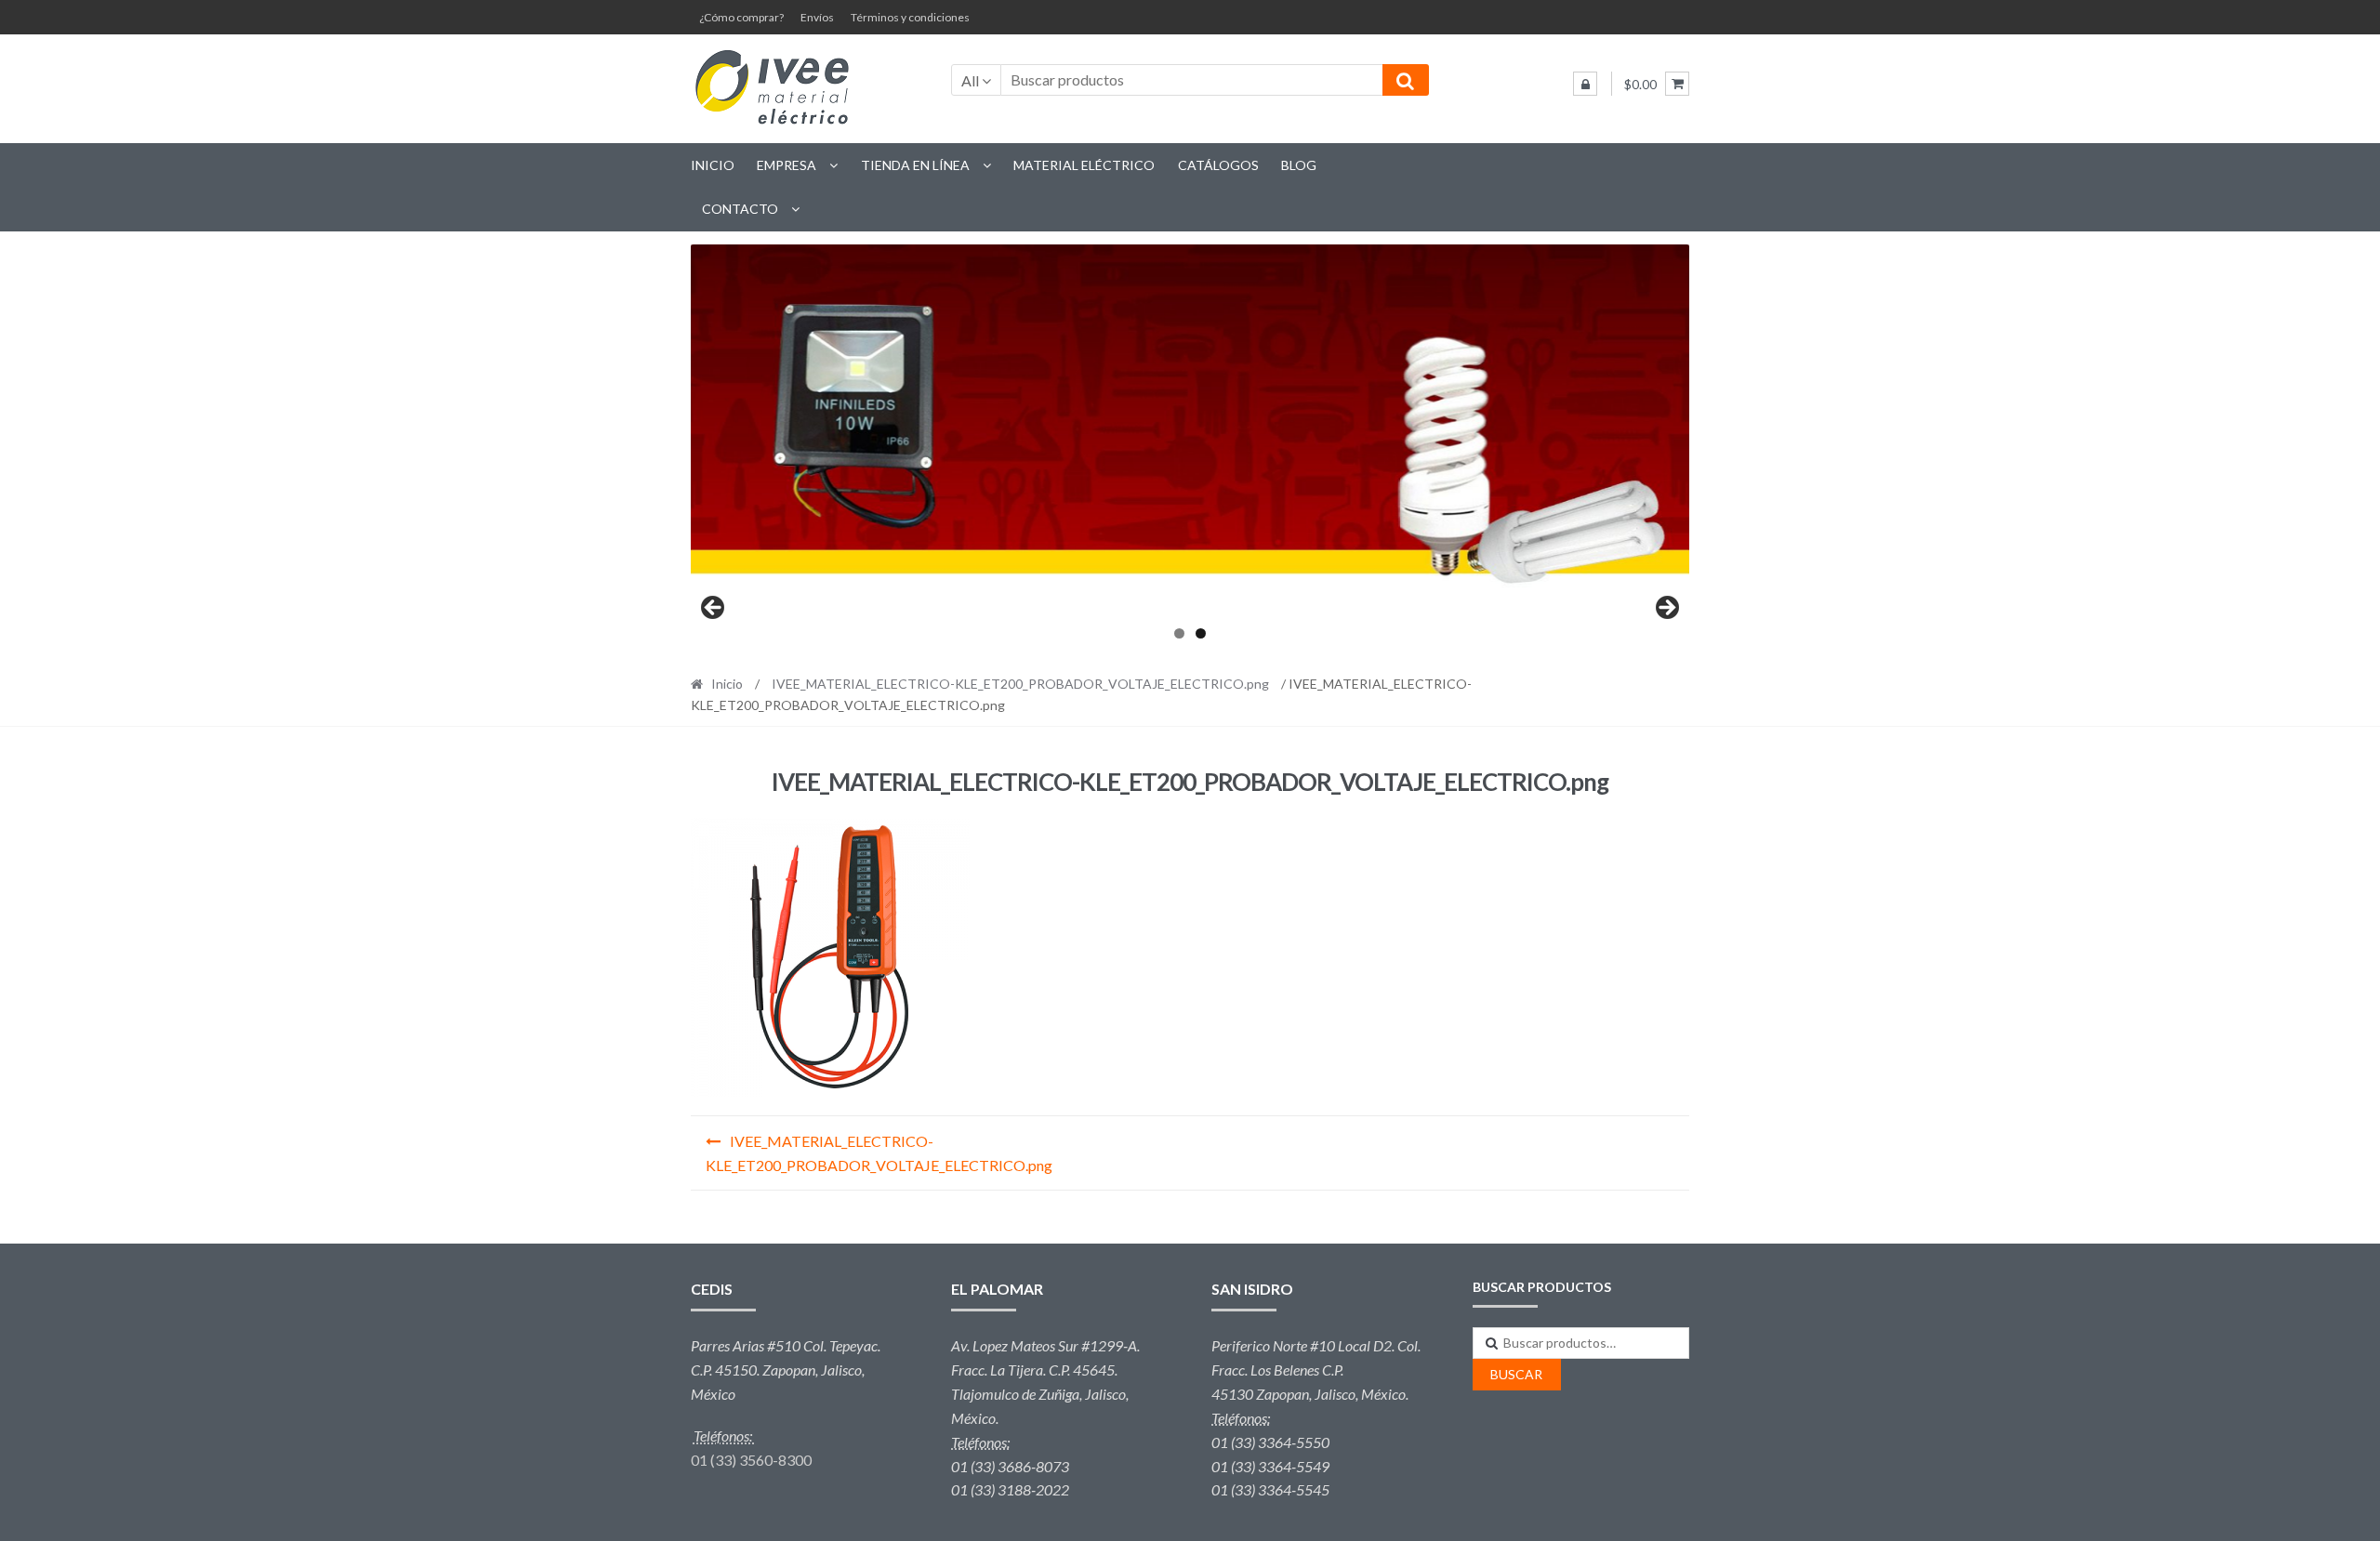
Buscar (1516, 1374)
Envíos (817, 17)
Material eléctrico (1084, 165)
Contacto (740, 209)
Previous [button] (714, 609)
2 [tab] (1201, 633)
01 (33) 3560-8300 (751, 1460)
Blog (1299, 165)
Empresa (787, 165)
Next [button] (1666, 609)
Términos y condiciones (910, 17)
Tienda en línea (915, 165)
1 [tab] (1179, 633)
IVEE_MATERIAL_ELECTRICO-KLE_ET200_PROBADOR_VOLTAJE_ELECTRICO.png (1020, 684)
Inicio (713, 165)
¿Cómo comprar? (741, 17)
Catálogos (1218, 165)
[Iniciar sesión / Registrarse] (1585, 84)
